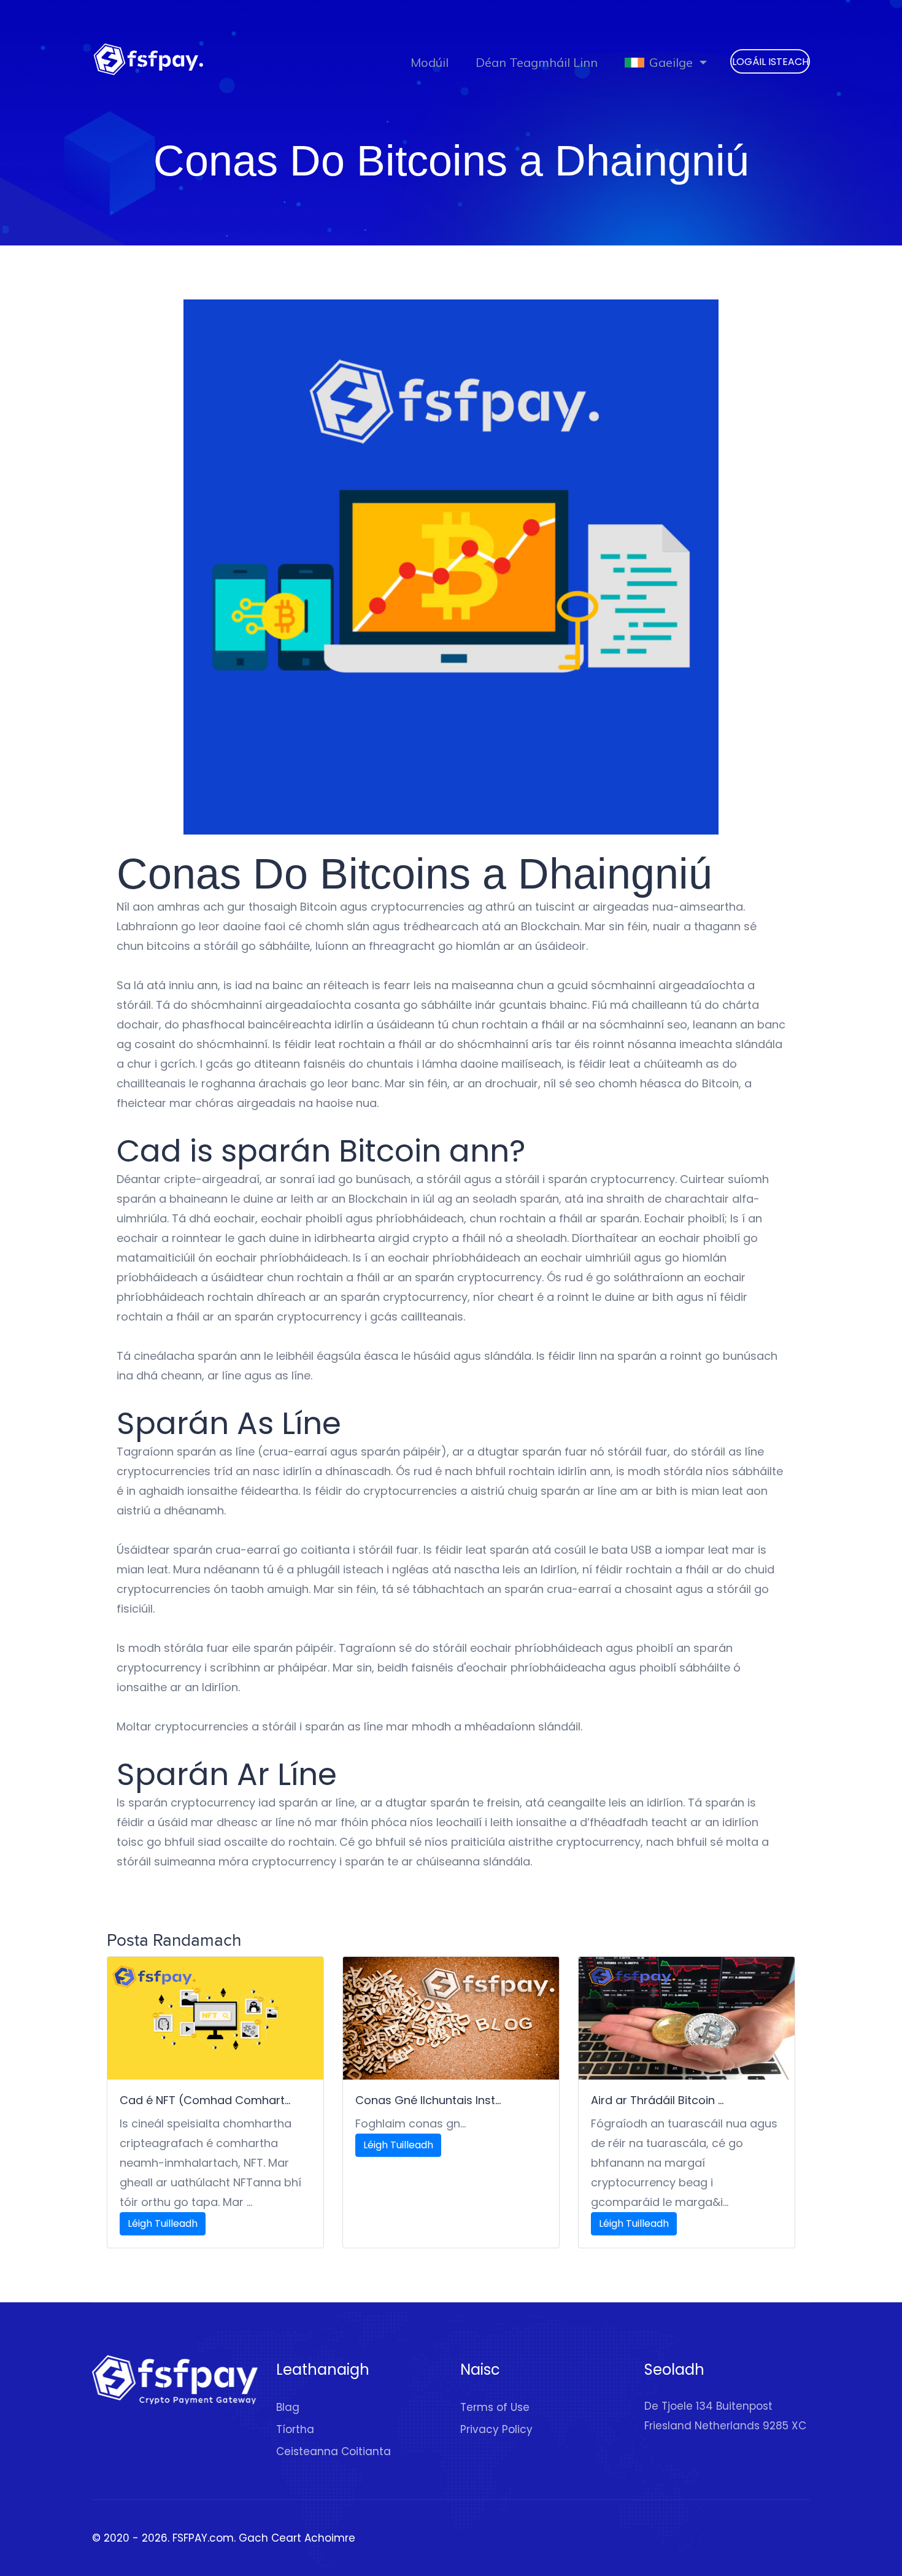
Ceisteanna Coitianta (333, 2451)
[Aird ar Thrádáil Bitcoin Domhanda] (687, 2018)
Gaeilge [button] (671, 62)
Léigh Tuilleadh (163, 2223)
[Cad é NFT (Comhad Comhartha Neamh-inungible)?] (215, 2018)
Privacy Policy (496, 2429)
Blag (288, 2407)
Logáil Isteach (770, 62)
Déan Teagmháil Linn (537, 62)
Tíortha (295, 2429)
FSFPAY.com (203, 2538)
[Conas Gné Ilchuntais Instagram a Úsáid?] (451, 2018)
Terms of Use (495, 2407)
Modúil (430, 62)
